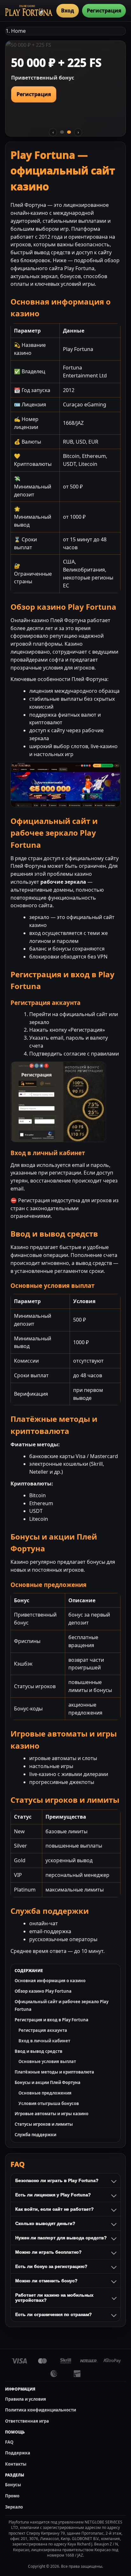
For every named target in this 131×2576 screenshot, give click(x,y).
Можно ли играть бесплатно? (48, 2252)
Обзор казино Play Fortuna (43, 1991)
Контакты (16, 2464)
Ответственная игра (27, 2421)
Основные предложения (45, 2093)
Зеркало (14, 2507)
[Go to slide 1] (62, 132)
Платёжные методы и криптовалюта (54, 2072)
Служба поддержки (35, 2135)
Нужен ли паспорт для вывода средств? (61, 2238)
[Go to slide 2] (69, 132)
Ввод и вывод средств (38, 2051)
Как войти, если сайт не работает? (55, 2209)
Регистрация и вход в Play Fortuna (52, 2020)
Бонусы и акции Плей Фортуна (48, 2082)
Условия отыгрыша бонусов (49, 2103)
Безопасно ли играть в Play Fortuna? (57, 2180)
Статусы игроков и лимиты (44, 2124)
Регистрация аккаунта (43, 2030)
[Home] (29, 11)
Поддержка (18, 2453)
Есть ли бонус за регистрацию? (51, 2266)
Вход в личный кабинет (44, 2041)
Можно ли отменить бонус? (46, 2281)
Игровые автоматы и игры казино (52, 2114)
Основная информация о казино (50, 1981)
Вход (68, 11)
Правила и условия (26, 2399)
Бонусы (13, 2485)
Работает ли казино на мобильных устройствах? (54, 2298)
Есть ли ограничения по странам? (54, 2314)
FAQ (9, 2442)
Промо (12, 2496)
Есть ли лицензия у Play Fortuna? (53, 2195)
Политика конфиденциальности (41, 2410)
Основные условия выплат (47, 2061)
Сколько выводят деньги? (45, 2223)
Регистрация (104, 11)
